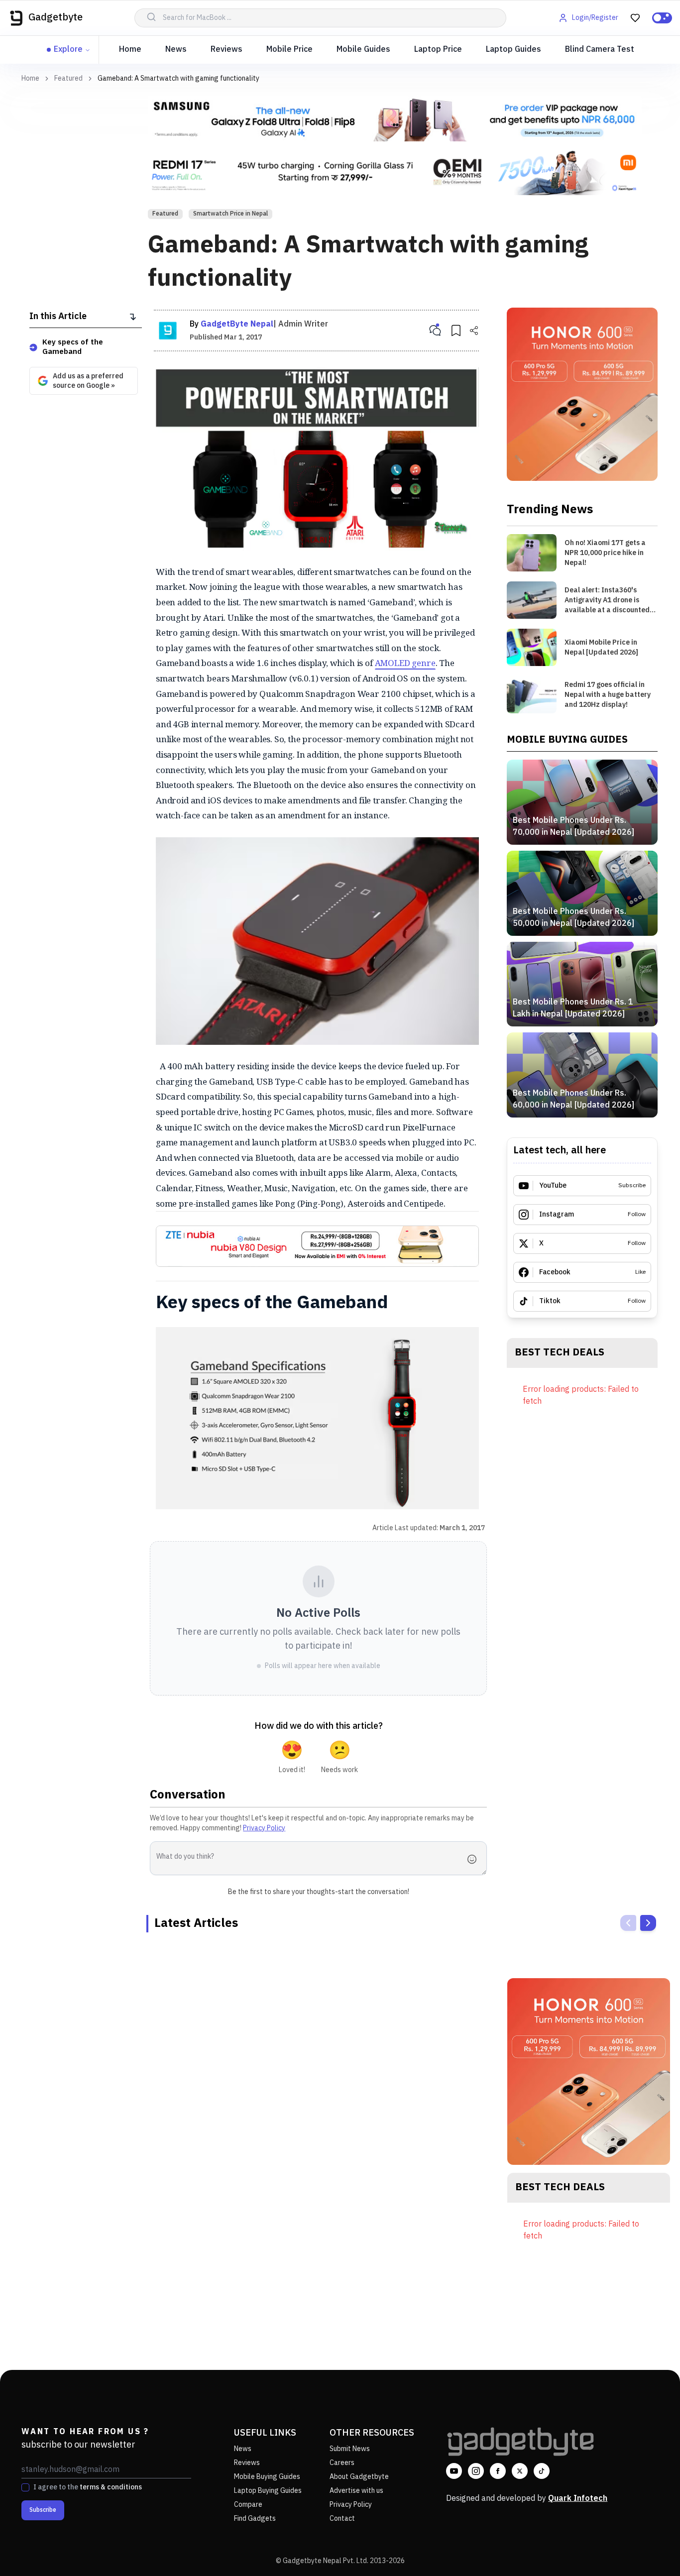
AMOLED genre (405, 663)
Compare (248, 2505)
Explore (68, 50)
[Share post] (474, 331)
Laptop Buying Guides (268, 2491)
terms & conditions (111, 2487)
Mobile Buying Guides (267, 2477)
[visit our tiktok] (542, 2471)
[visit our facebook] (498, 2471)
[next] (648, 1923)
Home (130, 50)
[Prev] (628, 1923)
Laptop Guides (513, 50)
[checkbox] (25, 2487)
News (176, 50)
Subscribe (43, 2510)
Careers (342, 2463)
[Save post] (456, 331)
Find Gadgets (255, 2519)
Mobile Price (289, 50)
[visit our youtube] (454, 2471)
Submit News (350, 2449)
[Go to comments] (435, 331)
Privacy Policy (264, 1828)
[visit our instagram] (476, 2471)
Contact (342, 2519)
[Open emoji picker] (475, 1859)
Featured (68, 79)
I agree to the (88, 2487)
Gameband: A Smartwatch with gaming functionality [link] (178, 78)
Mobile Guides (363, 50)
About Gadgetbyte (359, 2477)
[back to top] (650, 2550)
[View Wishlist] (635, 18)
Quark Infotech (578, 2499)
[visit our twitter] (520, 2471)
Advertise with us (356, 2491)
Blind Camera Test (600, 50)
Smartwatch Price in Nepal (230, 214)
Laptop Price (438, 50)
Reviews (227, 50)
